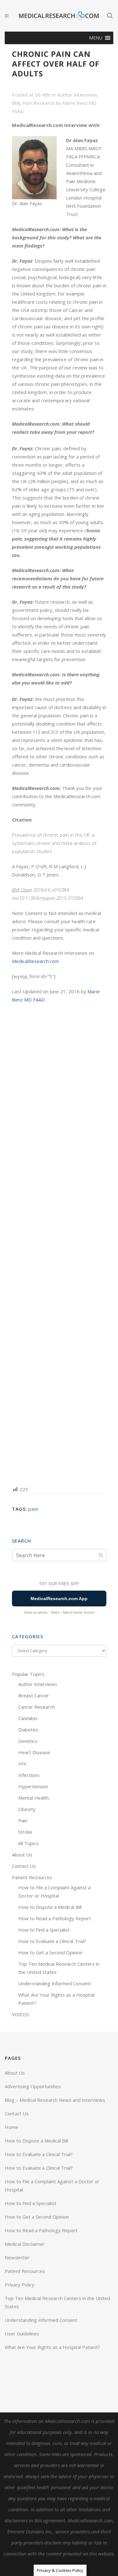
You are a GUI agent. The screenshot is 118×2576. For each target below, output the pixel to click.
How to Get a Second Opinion (50, 1952)
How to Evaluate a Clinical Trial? (52, 1941)
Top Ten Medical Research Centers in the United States (57, 2302)
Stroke (25, 1832)
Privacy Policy (20, 2285)
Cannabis (28, 1718)
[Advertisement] (59, 1244)
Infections (29, 1775)
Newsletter (17, 2257)
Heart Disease (34, 1752)
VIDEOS (20, 2014)
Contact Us (24, 1866)
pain (33, 1509)
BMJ (16, 103)
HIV (22, 1764)
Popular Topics (28, 1674)
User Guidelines (22, 2334)
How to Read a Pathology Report (55, 1918)
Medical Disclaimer (25, 2244)
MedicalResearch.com (35, 961)
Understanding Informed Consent (55, 1983)
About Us (22, 1855)
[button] (96, 38)
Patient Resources (32, 1877)
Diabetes (28, 1730)
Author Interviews (77, 95)
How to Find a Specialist (44, 1930)
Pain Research (39, 103)
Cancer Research (37, 1707)
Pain (23, 1820)
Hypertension (33, 1786)
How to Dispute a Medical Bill (50, 1907)
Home (11, 2127)
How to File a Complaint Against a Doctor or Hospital (52, 2185)
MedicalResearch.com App (59, 1599)
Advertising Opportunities (33, 2086)
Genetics (28, 1741)
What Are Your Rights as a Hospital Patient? (52, 2347)
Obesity (27, 1809)
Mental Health (34, 1798)
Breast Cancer (34, 1695)
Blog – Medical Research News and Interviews (55, 2100)
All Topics (28, 1843)
